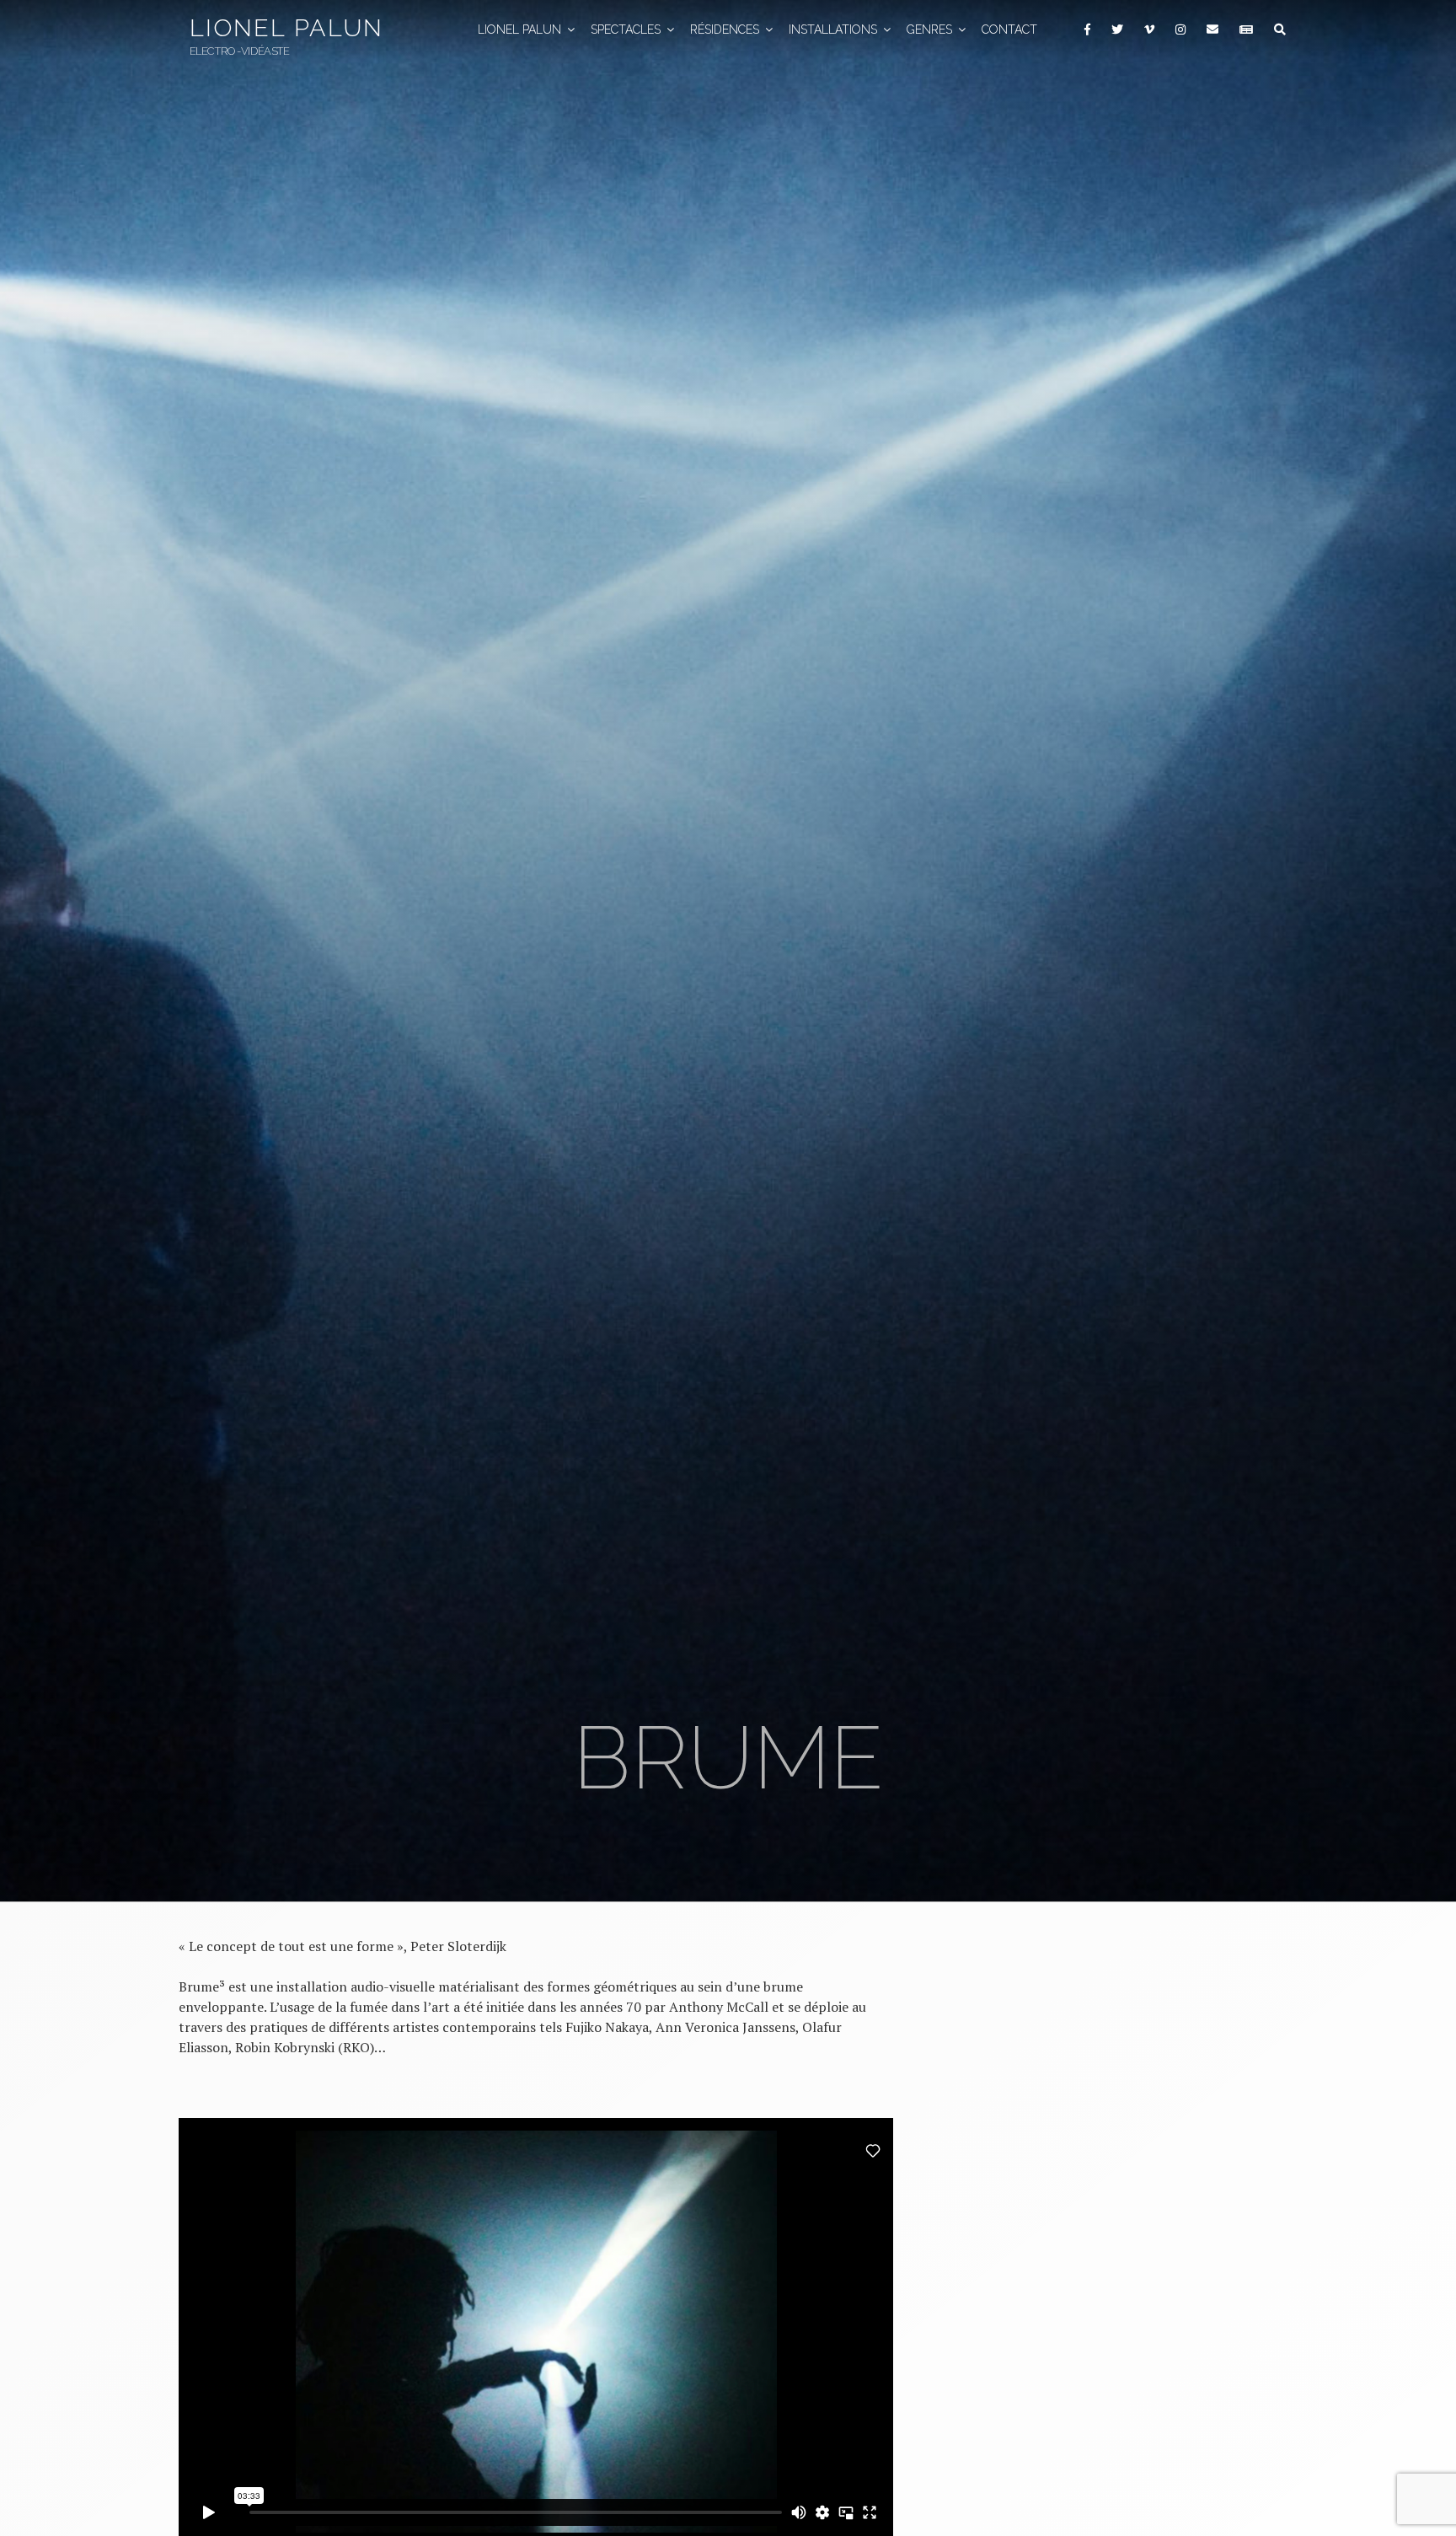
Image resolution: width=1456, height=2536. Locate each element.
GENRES (929, 29)
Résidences (725, 29)
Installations (833, 29)
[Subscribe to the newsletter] (1246, 30)
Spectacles (626, 29)
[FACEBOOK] (1087, 30)
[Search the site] (1279, 30)
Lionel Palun (286, 28)
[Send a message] (1212, 30)
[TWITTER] (1117, 30)
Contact (1009, 29)
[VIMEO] (1149, 30)
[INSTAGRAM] (1180, 30)
